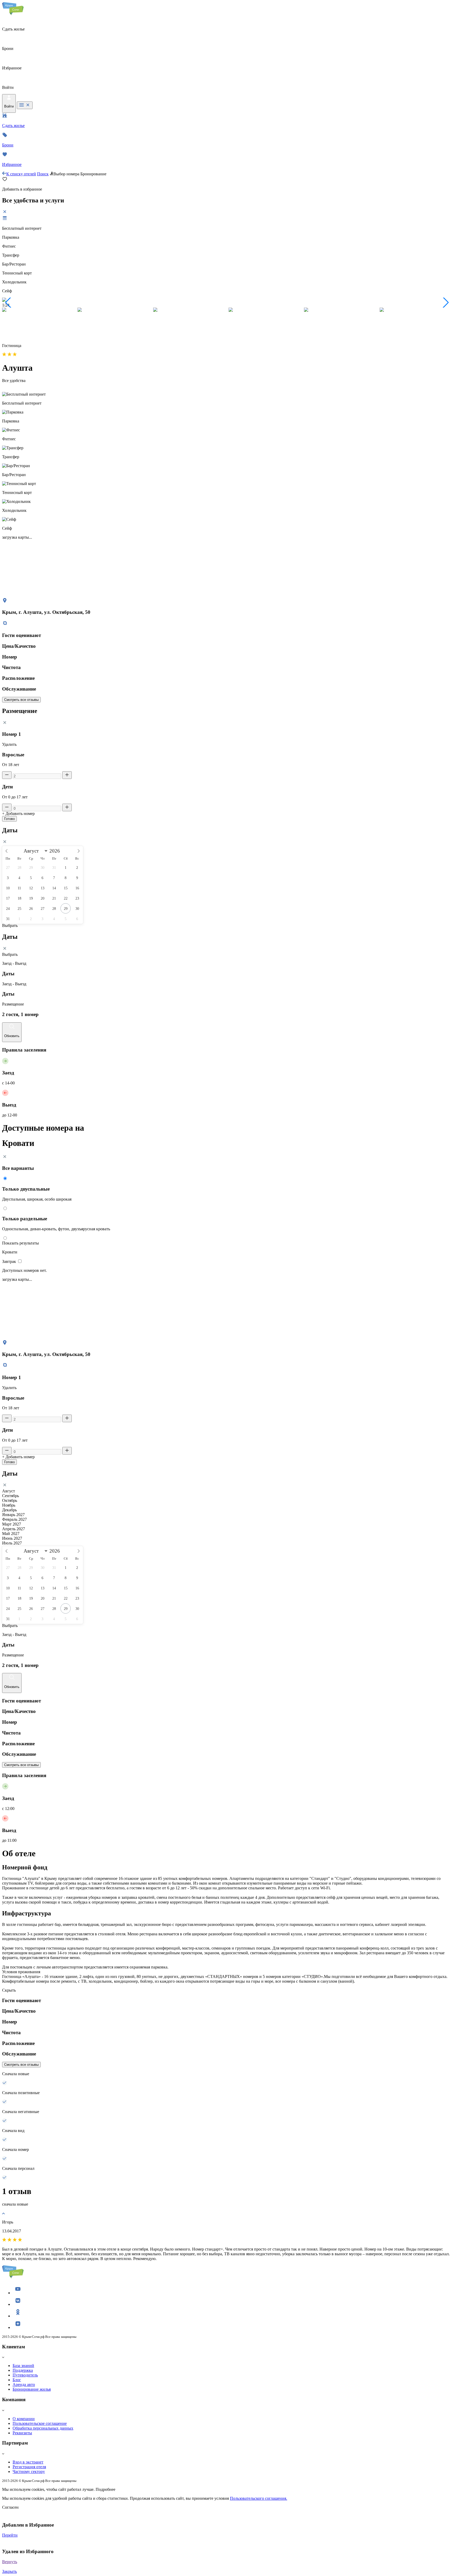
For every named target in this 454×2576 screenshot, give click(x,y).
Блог (17, 2380)
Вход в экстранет (28, 2462)
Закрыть (9, 2571)
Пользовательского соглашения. (259, 2498)
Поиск (43, 174)
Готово (9, 819)
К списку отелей (21, 174)
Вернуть (10, 2562)
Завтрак (10, 1261)
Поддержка (23, 2370)
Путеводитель (25, 2375)
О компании (24, 2419)
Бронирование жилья (32, 2389)
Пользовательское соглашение (40, 2423)
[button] (8, 303)
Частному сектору (29, 2472)
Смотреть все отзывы (21, 700)
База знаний (23, 2366)
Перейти (10, 2535)
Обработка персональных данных (43, 2428)
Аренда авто (24, 2384)
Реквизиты (22, 2433)
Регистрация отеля (29, 2467)
